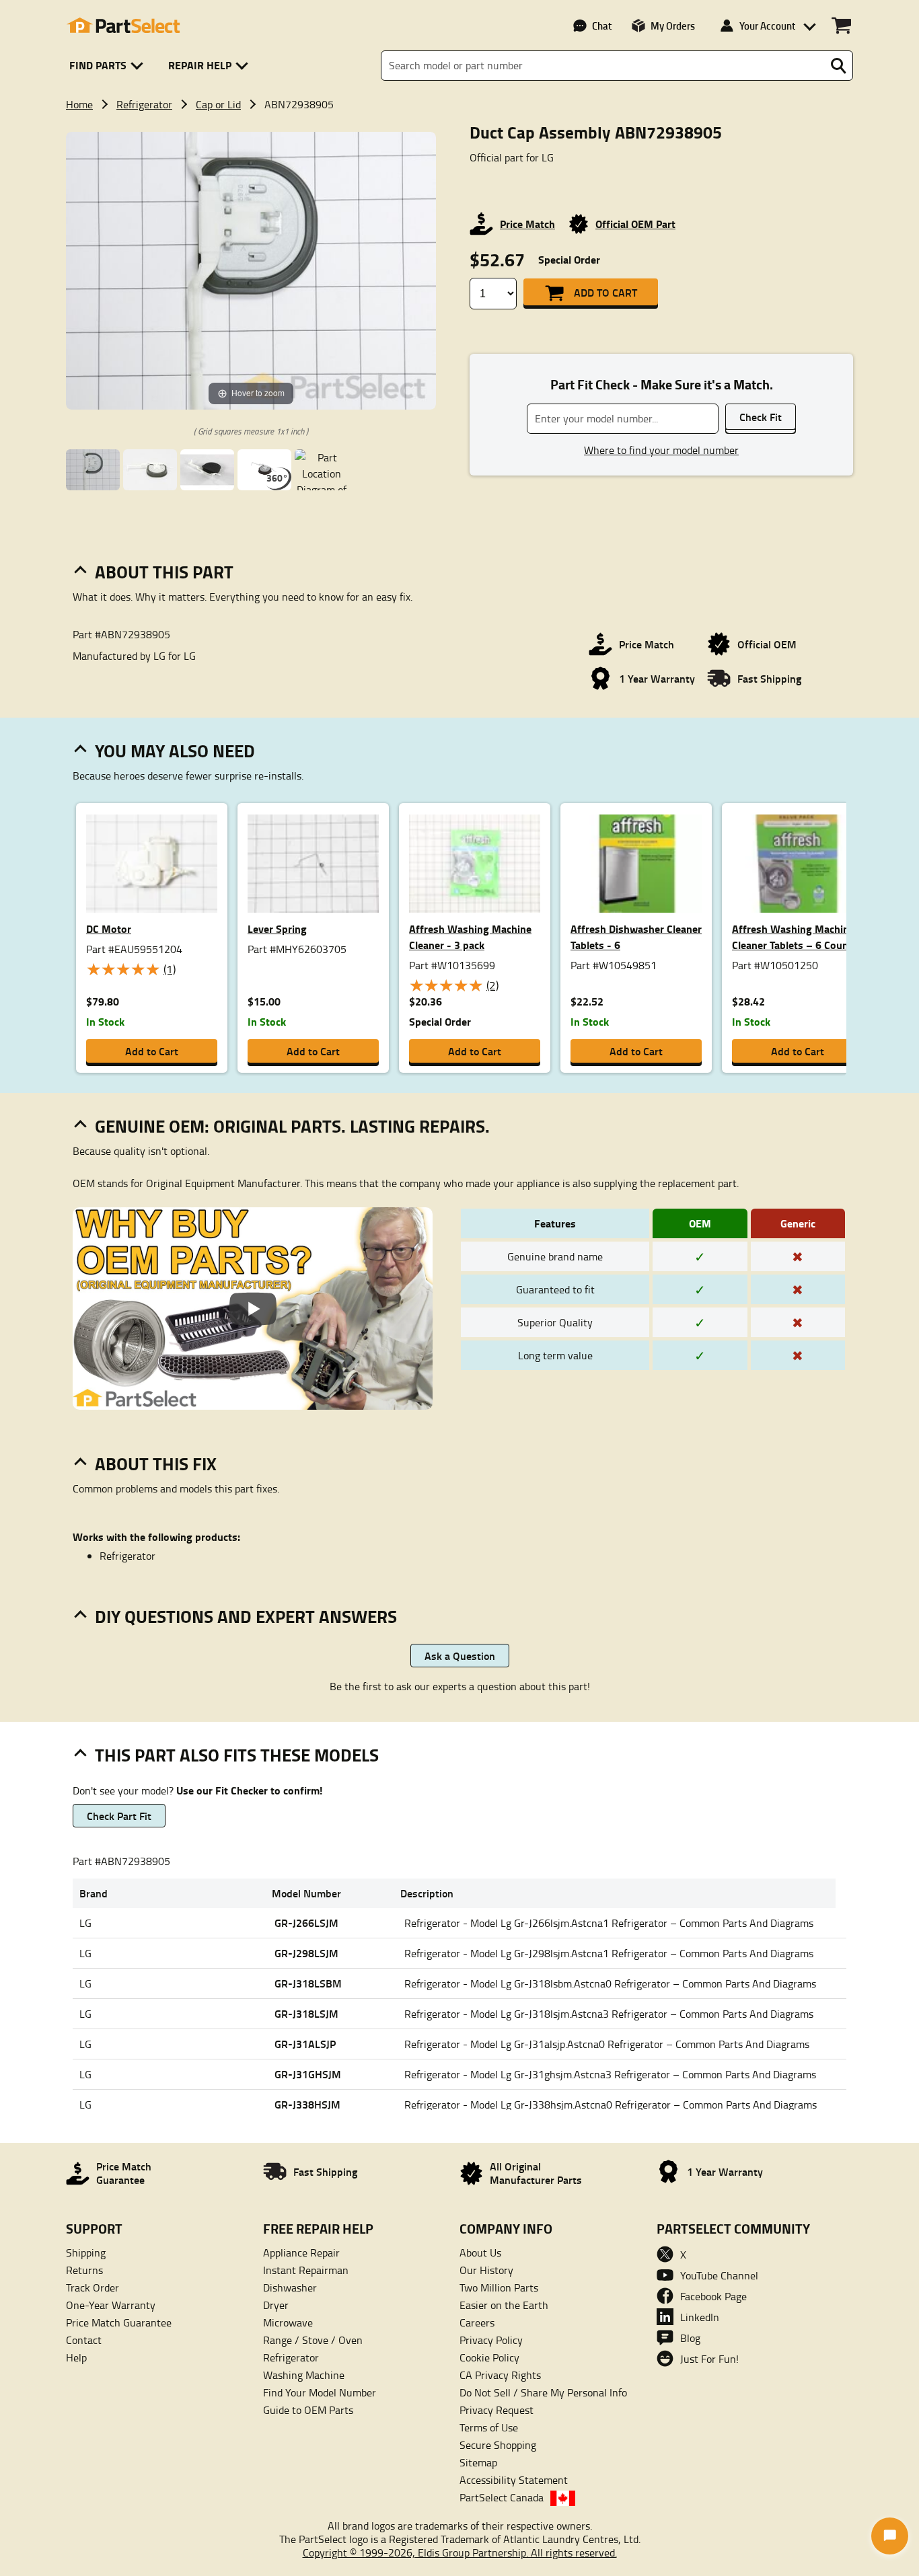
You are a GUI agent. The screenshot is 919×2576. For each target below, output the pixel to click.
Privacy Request (497, 2410)
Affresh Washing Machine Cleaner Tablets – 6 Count (793, 937)
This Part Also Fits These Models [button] (237, 1755)
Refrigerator (144, 104)
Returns (84, 2270)
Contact (84, 2340)
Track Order (93, 2287)
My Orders (673, 26)
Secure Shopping (498, 2445)
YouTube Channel (719, 2275)
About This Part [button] (164, 572)
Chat (602, 26)
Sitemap (478, 2462)
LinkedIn (700, 2317)
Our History (486, 2270)
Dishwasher (290, 2287)
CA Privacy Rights (500, 2375)
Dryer (276, 2305)
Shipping (86, 2252)
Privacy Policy (491, 2340)
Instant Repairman (306, 2270)
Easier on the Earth (504, 2305)
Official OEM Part (635, 224)
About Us (480, 2252)
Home (79, 104)
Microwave (288, 2322)
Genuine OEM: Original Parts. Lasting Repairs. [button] (292, 1126)
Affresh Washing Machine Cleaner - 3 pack (470, 937)
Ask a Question (460, 1656)
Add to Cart (605, 292)
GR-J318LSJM (306, 2013)
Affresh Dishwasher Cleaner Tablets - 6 (636, 937)
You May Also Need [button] (175, 751)
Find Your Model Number (320, 2392)
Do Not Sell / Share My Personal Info (543, 2392)
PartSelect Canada (502, 2497)
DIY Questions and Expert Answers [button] (246, 1616)
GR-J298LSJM (306, 1953)
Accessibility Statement (514, 2480)
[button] (109, 66)
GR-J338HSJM (307, 2104)
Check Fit (761, 417)
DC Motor (109, 929)
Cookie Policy (489, 2357)
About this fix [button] (156, 1464)
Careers (477, 2322)
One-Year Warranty (111, 2305)
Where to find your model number (661, 450)
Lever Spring (277, 929)
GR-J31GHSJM (308, 2074)
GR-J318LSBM (308, 1983)
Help (76, 2357)
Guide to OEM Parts (308, 2410)
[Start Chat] (890, 2536)
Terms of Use (489, 2427)
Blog (690, 2338)
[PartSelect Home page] (123, 26)
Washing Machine (304, 2375)
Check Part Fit (119, 1816)
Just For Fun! (709, 2359)
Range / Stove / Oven (313, 2340)
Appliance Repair (301, 2252)
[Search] (838, 66)
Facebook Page (713, 2296)
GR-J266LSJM (306, 1923)
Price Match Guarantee (119, 2322)
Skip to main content (460, 80)
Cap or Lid (218, 104)
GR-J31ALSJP (305, 2044)
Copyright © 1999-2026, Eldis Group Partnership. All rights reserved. (460, 2552)
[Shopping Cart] (841, 26)
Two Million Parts (499, 2287)
